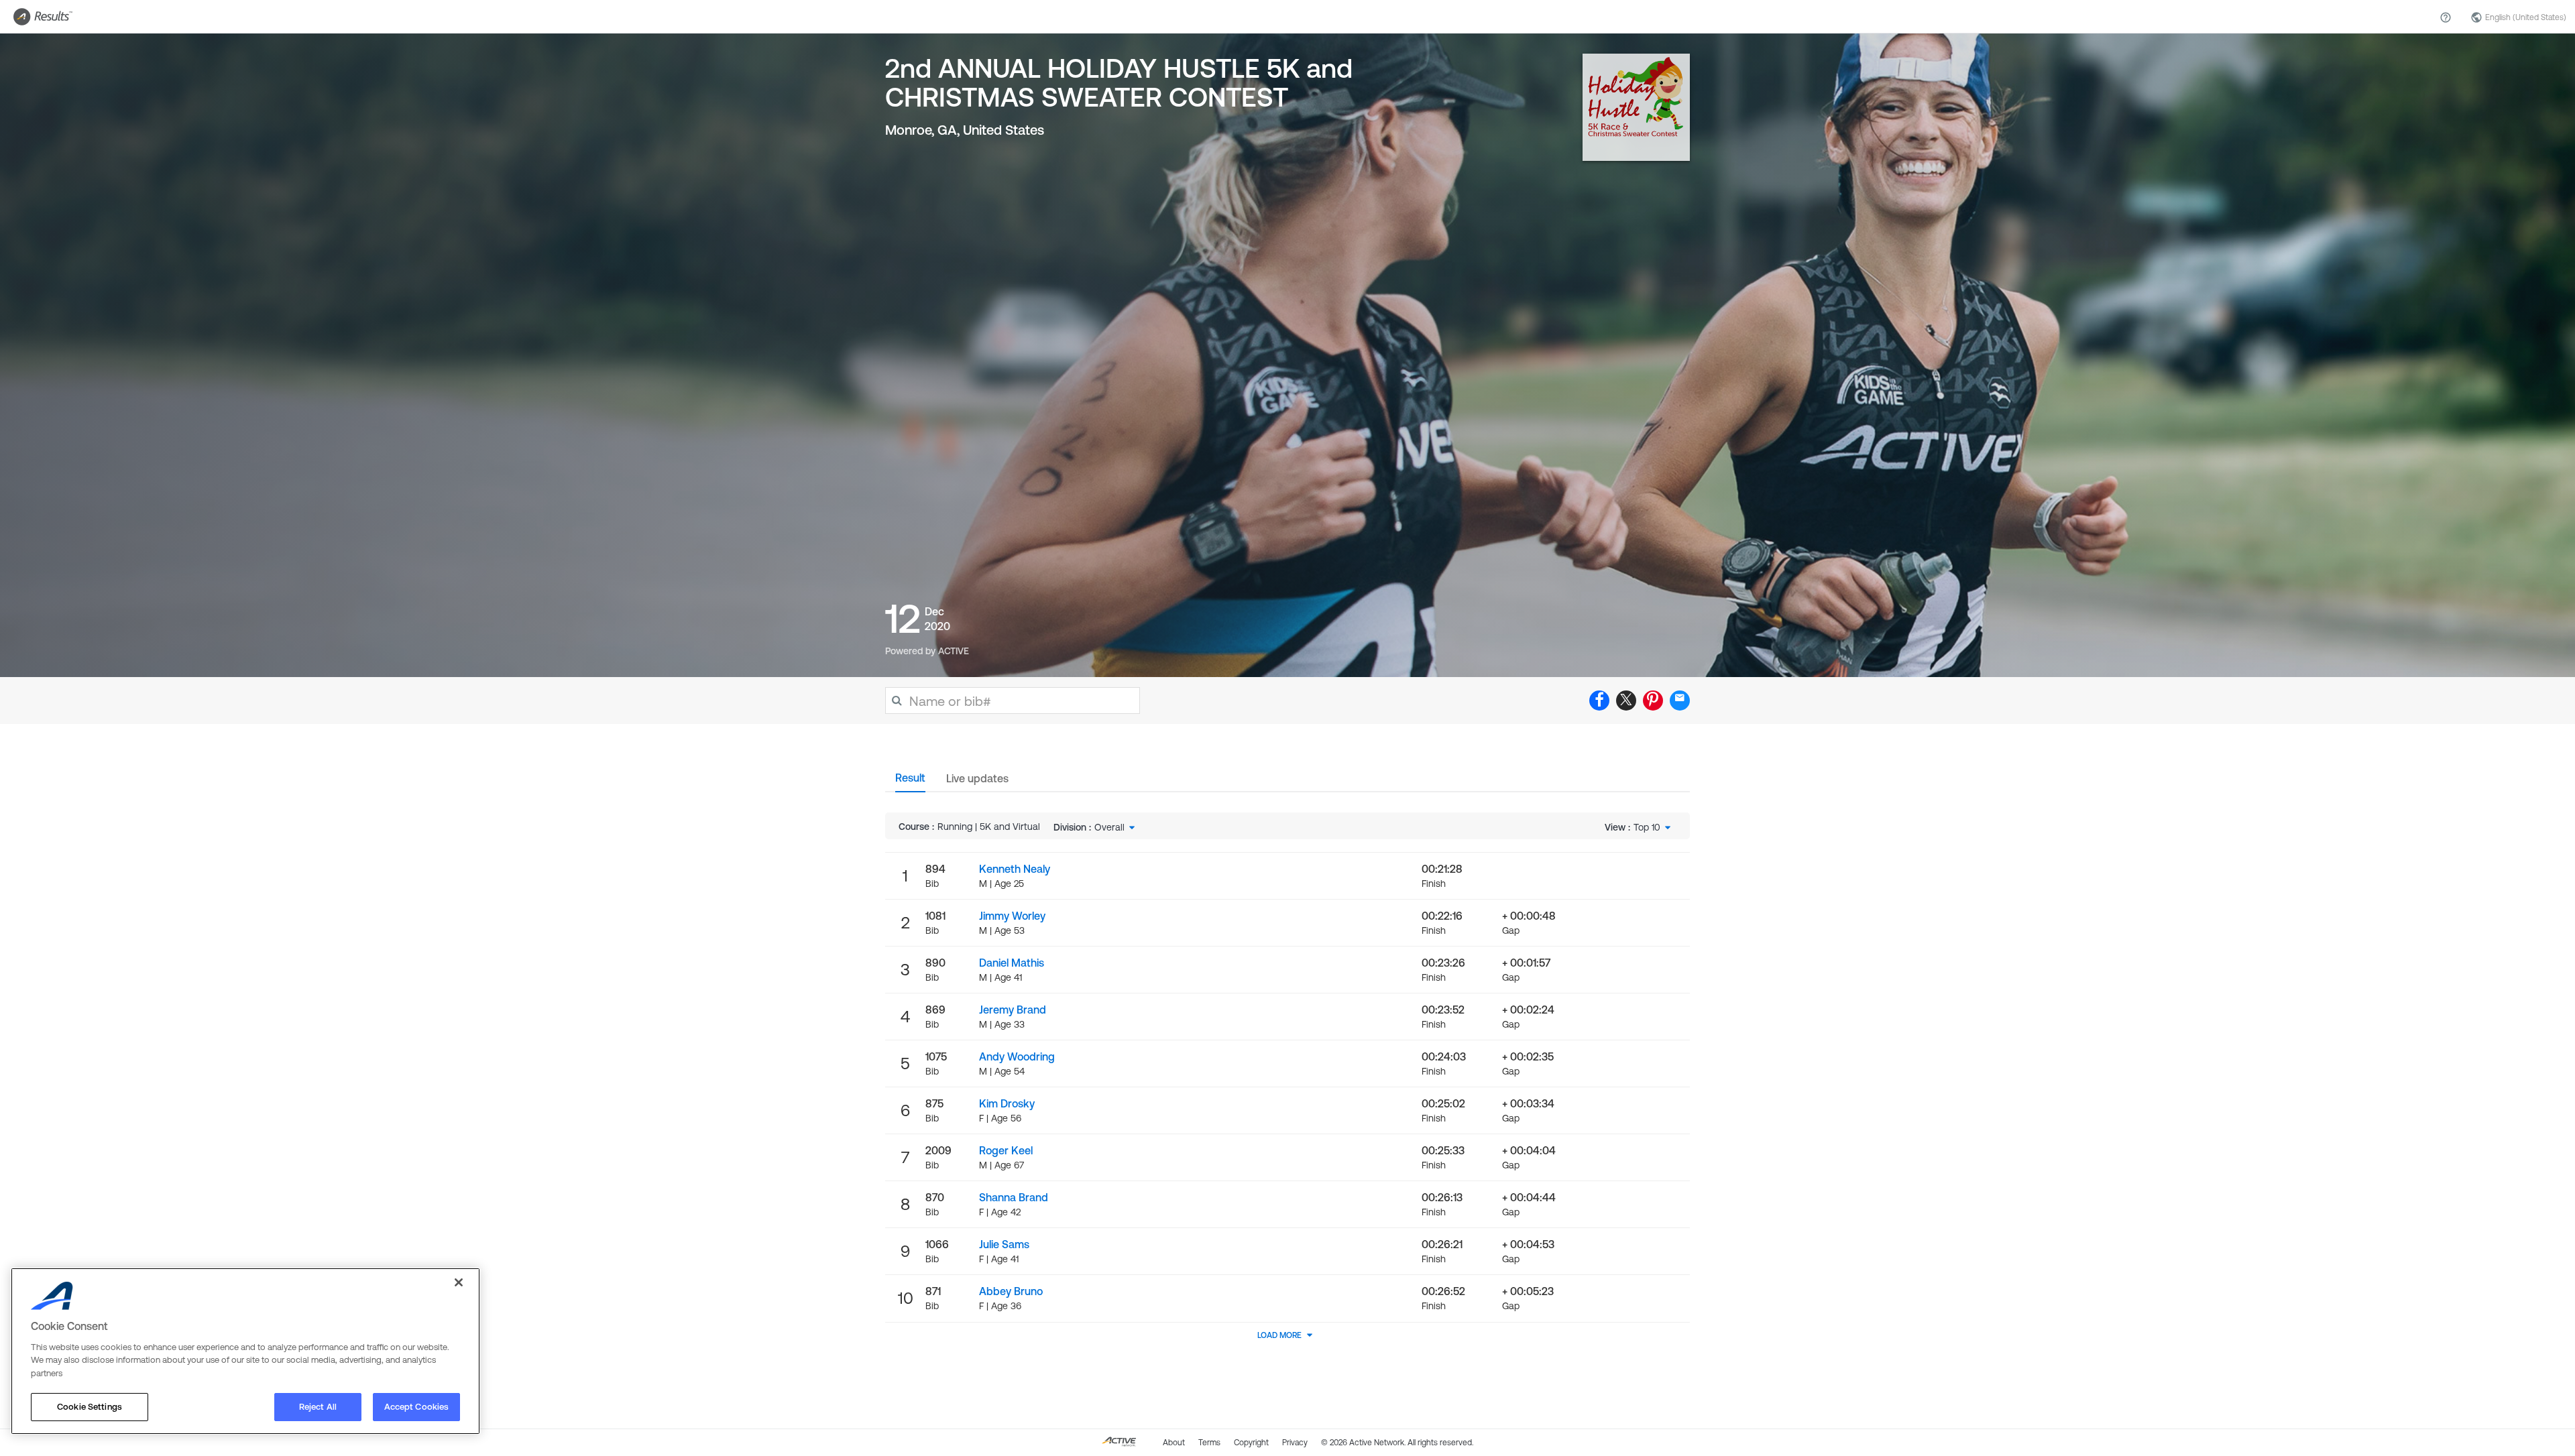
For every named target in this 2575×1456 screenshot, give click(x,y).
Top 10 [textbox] (1647, 827)
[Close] (459, 1282)
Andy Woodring (1017, 1056)
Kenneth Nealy (1015, 869)
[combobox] (1116, 827)
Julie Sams (1004, 1244)
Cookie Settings (90, 1407)
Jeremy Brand (1013, 1010)
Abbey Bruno (1011, 1291)
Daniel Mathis (1012, 963)
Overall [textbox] (1109, 827)
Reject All (318, 1407)
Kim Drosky (1007, 1103)
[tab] (910, 782)
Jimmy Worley (1012, 916)
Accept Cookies (417, 1407)
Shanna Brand (1014, 1197)
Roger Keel (1006, 1150)
